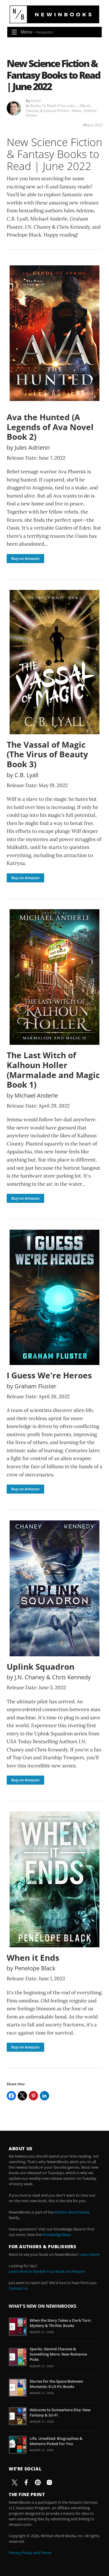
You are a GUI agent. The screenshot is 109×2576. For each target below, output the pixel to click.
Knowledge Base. (57, 2235)
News (76, 111)
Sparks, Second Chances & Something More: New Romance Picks (58, 2354)
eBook (85, 106)
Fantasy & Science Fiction (47, 111)
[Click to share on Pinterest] (33, 2096)
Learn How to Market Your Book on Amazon (47, 2271)
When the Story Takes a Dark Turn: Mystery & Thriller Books (61, 2323)
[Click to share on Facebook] (11, 2096)
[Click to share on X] (22, 2096)
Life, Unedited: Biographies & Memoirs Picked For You (56, 2441)
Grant (36, 101)
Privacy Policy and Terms (30, 2553)
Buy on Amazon (25, 558)
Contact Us (18, 2288)
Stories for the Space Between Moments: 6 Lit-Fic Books (56, 2384)
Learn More (89, 2254)
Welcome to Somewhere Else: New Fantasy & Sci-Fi (60, 2412)
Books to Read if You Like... (54, 106)
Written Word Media (72, 2212)
